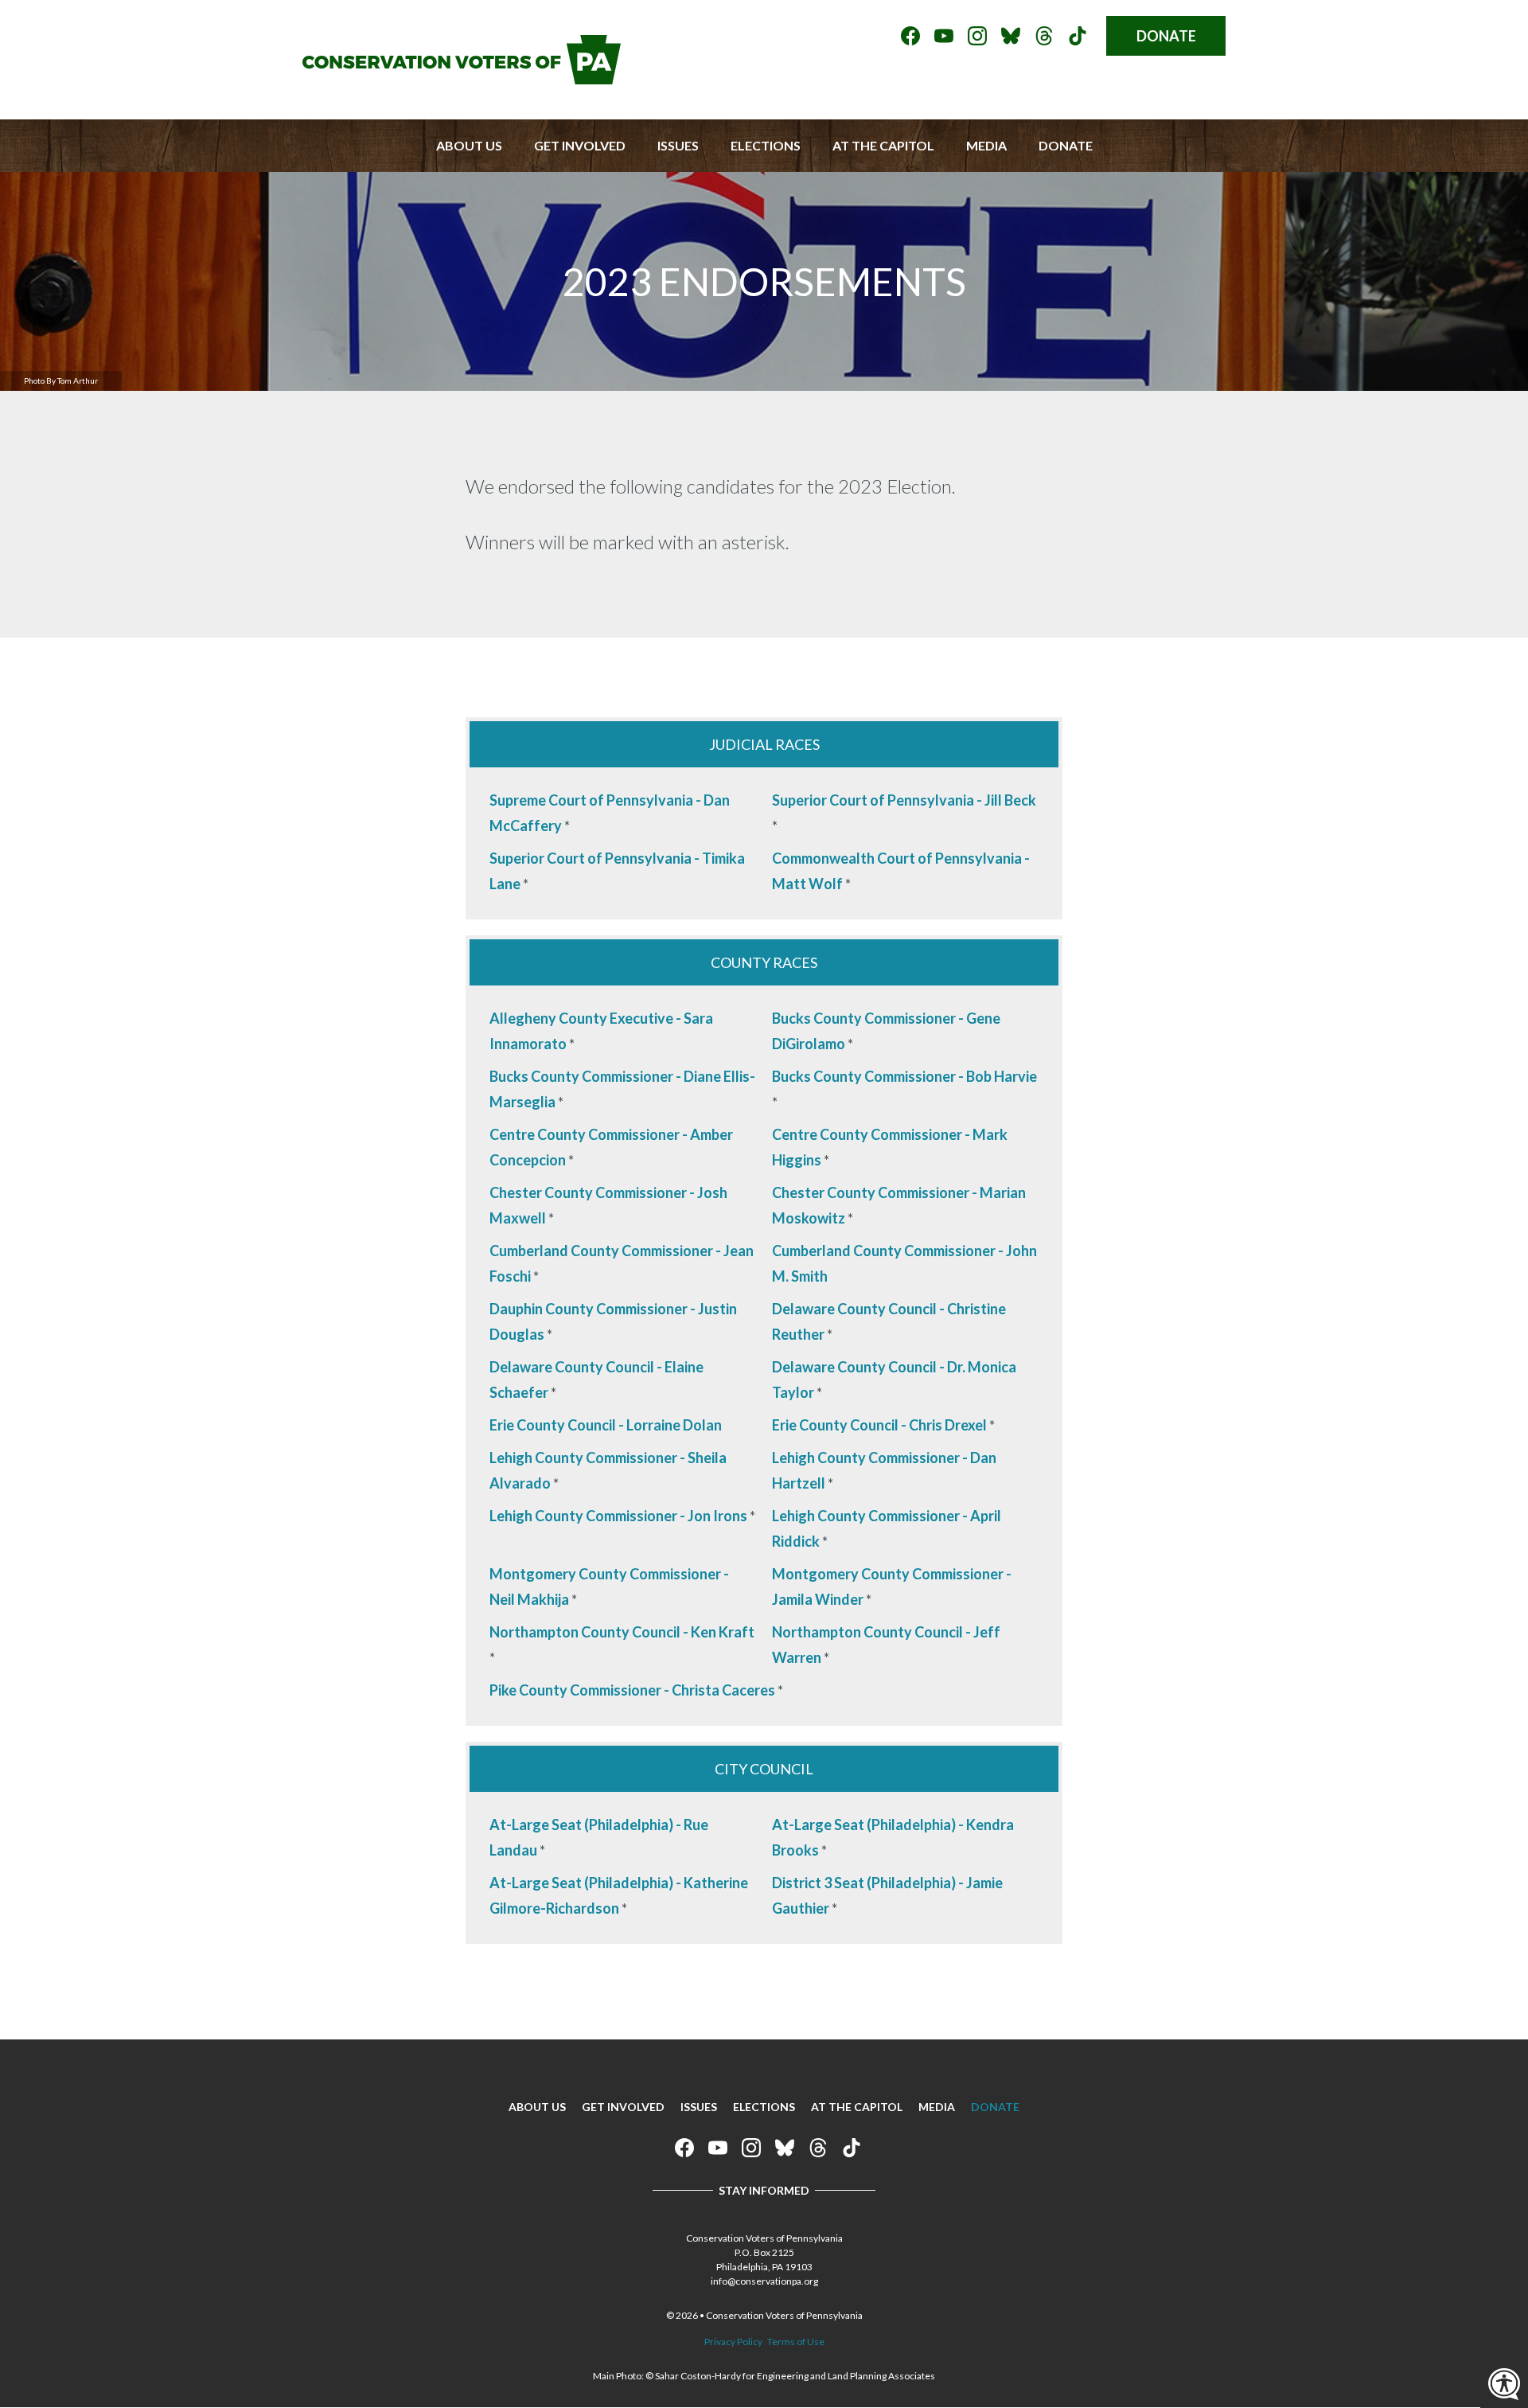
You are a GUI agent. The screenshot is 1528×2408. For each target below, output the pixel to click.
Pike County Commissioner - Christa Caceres (632, 1690)
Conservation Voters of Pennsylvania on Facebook (910, 36)
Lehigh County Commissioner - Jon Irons (618, 1516)
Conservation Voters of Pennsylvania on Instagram (977, 36)
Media (986, 145)
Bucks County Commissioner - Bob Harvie (904, 1076)
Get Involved (580, 145)
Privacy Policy (733, 2342)
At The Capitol (883, 145)
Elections (766, 145)
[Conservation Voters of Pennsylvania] (462, 79)
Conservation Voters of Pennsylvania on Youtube (944, 36)
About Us (469, 145)
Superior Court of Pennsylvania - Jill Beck (904, 800)
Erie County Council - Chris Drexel (879, 1425)
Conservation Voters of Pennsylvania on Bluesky (1011, 36)
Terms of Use (796, 2342)
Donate (1166, 36)
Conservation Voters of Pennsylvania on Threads (1044, 36)
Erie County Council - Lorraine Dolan (606, 1425)
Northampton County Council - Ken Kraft (622, 1632)
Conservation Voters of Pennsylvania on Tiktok (1078, 36)
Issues (678, 145)
